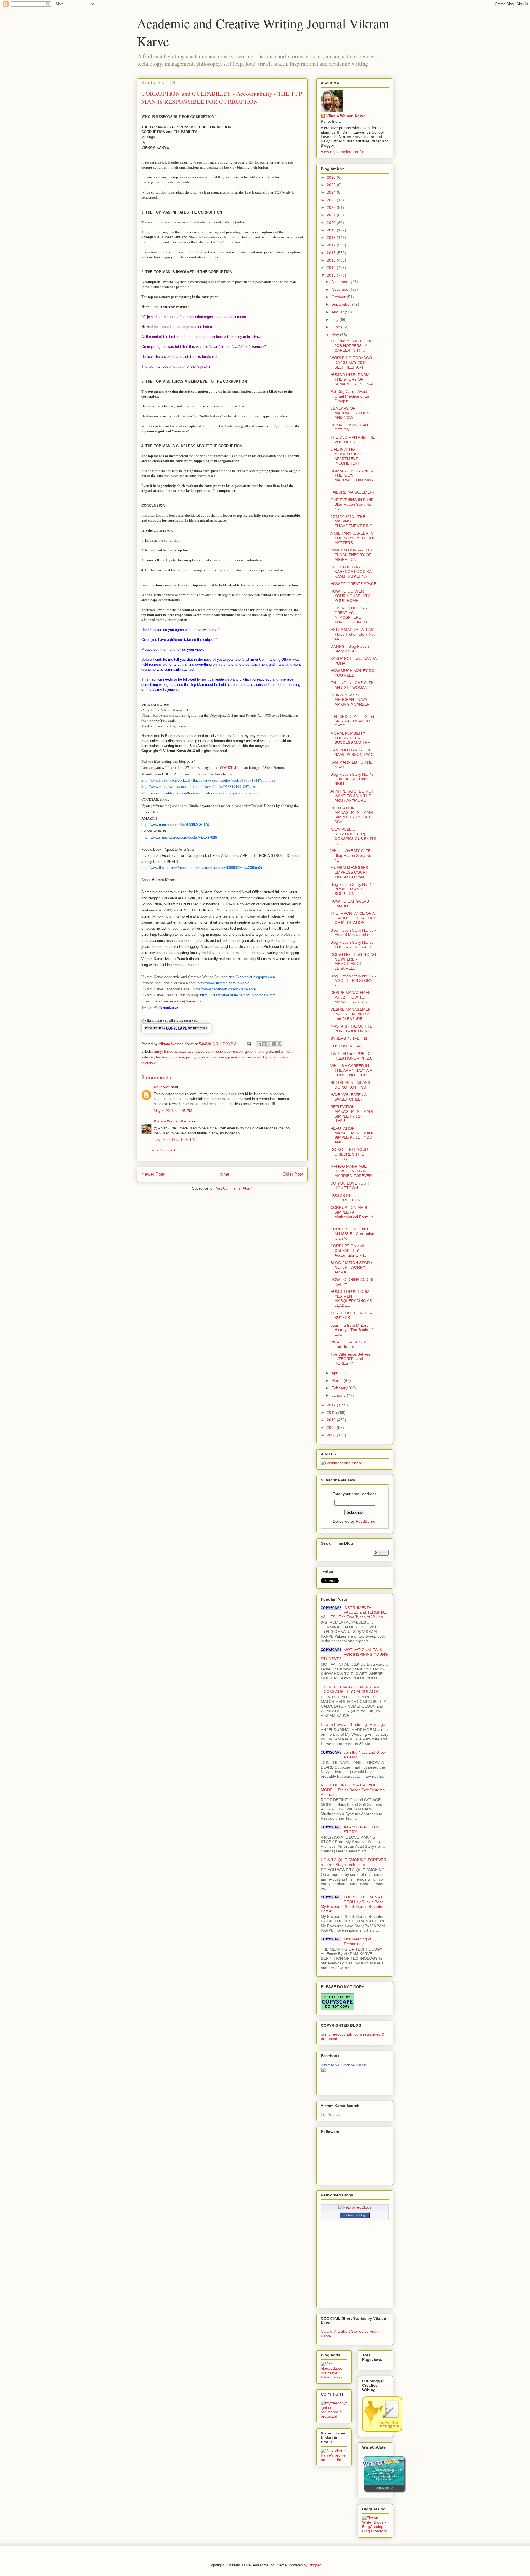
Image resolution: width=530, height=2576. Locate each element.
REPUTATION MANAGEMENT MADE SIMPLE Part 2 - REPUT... (352, 1114)
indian (290, 1051)
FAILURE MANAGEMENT (353, 492)
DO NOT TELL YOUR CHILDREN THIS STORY (349, 1154)
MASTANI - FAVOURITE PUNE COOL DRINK (351, 1029)
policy (191, 1057)
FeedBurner (366, 1521)
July (336, 319)
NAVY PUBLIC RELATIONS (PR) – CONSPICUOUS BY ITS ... (353, 836)
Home (223, 1174)
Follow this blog (355, 2215)
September (342, 304)
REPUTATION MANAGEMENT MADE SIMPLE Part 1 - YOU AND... (352, 1135)
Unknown (162, 1087)
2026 (332, 177)
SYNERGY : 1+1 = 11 (349, 1038)
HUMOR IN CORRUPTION (345, 1198)
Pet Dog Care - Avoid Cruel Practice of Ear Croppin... (351, 396)
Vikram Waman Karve (172, 1121)
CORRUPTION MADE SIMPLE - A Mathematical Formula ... (352, 1214)
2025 (332, 185)
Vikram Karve (330, 2065)
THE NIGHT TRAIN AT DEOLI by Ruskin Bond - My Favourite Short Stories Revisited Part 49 (353, 1904)
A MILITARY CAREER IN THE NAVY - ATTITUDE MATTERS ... (353, 538)
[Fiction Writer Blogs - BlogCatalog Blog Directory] (375, 2531)
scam (274, 1057)
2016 (332, 253)
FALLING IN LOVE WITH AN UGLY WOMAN (352, 685)
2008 (332, 1435)
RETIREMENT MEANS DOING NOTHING (350, 1085)
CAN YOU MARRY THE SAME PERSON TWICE (353, 752)
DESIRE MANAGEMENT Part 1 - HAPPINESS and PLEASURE (352, 1014)
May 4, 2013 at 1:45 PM (173, 1111)
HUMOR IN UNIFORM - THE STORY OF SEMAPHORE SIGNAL (352, 379)
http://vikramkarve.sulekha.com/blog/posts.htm (238, 995)
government (254, 1051)
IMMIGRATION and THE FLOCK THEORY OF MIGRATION (352, 555)
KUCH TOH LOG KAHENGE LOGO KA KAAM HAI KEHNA (351, 572)
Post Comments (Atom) (233, 1188)
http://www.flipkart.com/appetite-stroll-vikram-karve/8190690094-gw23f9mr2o (202, 868)
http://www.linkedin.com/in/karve (223, 983)
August (338, 312)
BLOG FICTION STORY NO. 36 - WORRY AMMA (351, 1267)
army (158, 1051)
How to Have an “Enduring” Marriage (353, 1724)
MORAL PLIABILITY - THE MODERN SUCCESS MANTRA (350, 738)
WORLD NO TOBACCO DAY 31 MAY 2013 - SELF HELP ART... (351, 362)
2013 (332, 275)
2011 (332, 1412)
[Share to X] (269, 1044)
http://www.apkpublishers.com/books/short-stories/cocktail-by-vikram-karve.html (202, 793)
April (336, 1373)
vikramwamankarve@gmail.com (178, 1001)
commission (215, 1051)
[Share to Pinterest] (280, 1044)
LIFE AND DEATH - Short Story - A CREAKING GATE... (352, 721)
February (340, 1388)
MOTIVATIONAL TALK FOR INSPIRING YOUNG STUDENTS (354, 1654)
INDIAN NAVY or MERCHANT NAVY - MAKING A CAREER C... (350, 702)
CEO (199, 1051)
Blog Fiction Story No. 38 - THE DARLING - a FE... (353, 945)
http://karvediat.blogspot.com (252, 977)
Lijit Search (330, 2114)
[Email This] (259, 1044)
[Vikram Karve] (360, 2089)
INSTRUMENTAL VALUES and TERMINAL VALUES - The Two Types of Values (354, 1612)
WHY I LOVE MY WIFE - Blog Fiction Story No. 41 (352, 855)
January (339, 1395)
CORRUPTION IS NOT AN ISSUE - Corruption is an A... (352, 1234)
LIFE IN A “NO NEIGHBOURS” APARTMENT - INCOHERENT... (347, 456)
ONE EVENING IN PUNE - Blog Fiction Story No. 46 (353, 505)
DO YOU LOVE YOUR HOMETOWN (350, 1186)
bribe (168, 1051)
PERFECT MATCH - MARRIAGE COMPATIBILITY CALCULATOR (352, 1689)
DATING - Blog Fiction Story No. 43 (350, 649)
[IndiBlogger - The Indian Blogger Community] (382, 2430)
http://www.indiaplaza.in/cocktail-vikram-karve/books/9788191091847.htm (198, 786)
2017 (332, 245)
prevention (236, 1057)
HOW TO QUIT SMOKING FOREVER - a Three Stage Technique (355, 1862)
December (341, 282)
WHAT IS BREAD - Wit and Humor (350, 1344)
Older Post (293, 1174)
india (279, 1051)
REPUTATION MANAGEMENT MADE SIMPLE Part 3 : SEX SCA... (352, 815)
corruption (235, 1051)
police (179, 1057)
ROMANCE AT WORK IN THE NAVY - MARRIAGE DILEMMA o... (352, 478)
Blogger (315, 2565)
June (336, 327)
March (338, 1380)
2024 (332, 192)
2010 (332, 1420)
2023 (332, 200)
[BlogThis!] (264, 1044)
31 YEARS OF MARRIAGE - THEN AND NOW (350, 413)
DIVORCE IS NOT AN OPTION (349, 427)
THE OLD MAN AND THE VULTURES (353, 440)
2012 (332, 1405)
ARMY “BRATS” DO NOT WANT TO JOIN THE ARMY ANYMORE (352, 796)
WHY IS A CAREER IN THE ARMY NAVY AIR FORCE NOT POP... (351, 1070)
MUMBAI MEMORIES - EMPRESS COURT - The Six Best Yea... (350, 872)
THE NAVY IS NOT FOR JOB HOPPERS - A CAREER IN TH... (352, 346)
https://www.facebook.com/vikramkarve (224, 989)
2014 (332, 268)
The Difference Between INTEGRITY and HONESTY (352, 1359)
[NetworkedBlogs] (355, 2207)
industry (148, 1057)
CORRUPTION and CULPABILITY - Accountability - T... (349, 1250)
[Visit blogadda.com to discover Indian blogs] (334, 2377)
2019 (332, 230)
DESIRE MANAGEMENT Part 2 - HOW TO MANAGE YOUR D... (352, 997)
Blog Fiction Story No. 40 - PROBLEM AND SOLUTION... (353, 889)
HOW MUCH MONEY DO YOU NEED (353, 673)
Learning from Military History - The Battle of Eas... (352, 1330)
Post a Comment (162, 1150)
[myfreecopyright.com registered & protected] (355, 2039)
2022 (332, 207)
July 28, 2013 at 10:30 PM (175, 1140)
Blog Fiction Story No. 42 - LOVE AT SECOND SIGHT (353, 779)
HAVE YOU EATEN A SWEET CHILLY (348, 1097)
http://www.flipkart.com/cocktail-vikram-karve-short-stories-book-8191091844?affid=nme (209, 780)
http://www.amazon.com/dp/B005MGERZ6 (175, 824)
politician (219, 1057)
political (203, 1057)
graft (269, 1051)
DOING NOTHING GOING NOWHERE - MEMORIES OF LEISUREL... (353, 961)
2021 (332, 215)
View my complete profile (343, 152)
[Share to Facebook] (274, 1044)
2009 (332, 1428)
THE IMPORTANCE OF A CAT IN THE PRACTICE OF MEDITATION (353, 918)
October (339, 297)
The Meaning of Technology (357, 1941)
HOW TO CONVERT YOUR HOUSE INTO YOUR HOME (351, 596)
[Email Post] (249, 1044)
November (341, 289)
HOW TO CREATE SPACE (353, 584)
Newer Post (153, 1174)
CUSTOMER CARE (347, 1046)
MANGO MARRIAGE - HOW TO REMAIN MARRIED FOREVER (351, 1171)
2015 (332, 260)
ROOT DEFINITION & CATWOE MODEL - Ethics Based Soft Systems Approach (353, 1790)
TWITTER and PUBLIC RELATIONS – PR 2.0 (351, 1056)
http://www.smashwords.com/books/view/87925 (179, 837)
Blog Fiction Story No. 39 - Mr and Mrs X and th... (353, 933)
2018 (332, 238)
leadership (164, 1057)
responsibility (257, 1057)
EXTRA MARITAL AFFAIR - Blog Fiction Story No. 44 (353, 634)
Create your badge (354, 2065)
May (336, 335)
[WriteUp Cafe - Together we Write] (384, 2492)
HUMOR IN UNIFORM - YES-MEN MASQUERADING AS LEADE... (351, 1298)
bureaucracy (184, 1051)
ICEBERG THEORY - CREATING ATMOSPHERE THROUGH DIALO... (350, 615)
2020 (332, 223)
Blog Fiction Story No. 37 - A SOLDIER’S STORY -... (353, 981)
